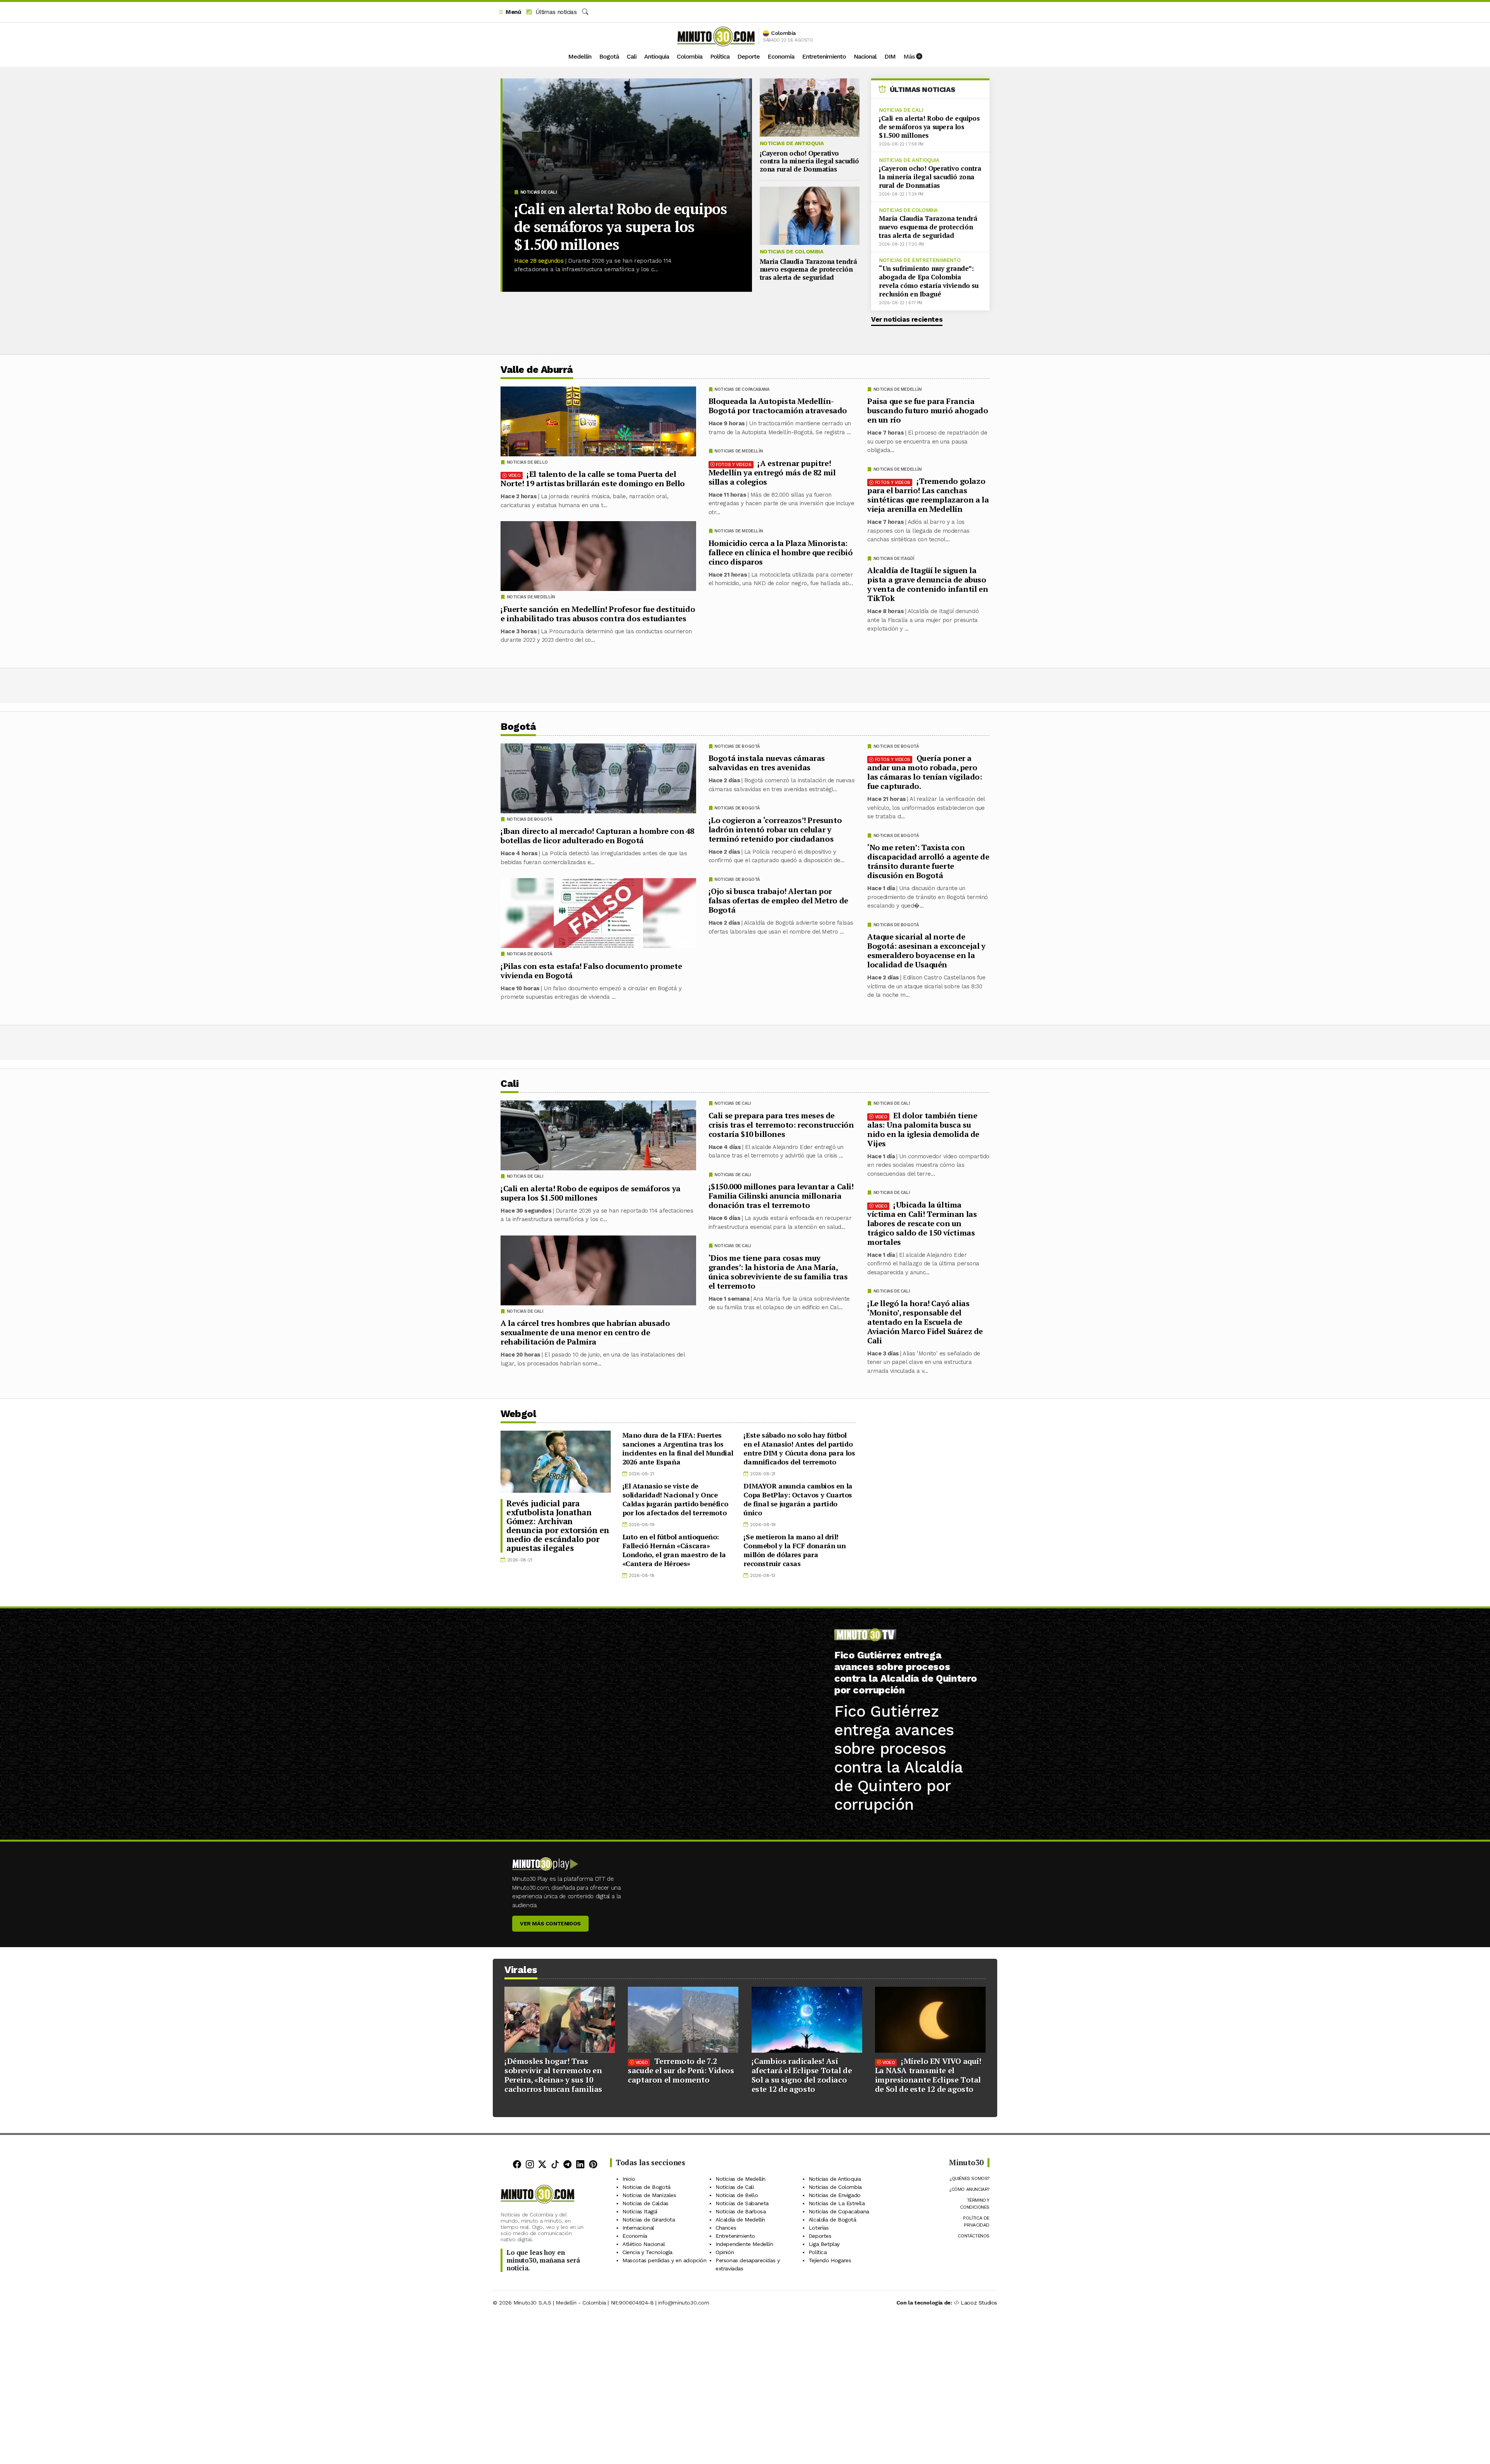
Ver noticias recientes (907, 319)
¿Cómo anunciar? (969, 2189)
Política (720, 56)
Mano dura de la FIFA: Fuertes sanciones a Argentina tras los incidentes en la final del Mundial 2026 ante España (678, 1448)
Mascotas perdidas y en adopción (664, 2260)
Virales (521, 1970)
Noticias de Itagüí (894, 559)
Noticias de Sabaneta (742, 2203)
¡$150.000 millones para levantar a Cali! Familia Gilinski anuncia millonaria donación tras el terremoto (781, 1196)
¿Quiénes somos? (969, 2178)
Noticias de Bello (527, 462)
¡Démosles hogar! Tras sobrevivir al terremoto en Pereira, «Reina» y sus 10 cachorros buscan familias (553, 2075)
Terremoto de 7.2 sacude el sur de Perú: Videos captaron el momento (681, 2070)
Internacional (638, 2228)
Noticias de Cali (539, 192)
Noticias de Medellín (897, 389)
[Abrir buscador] (585, 12)
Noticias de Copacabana (742, 389)
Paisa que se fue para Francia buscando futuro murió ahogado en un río (928, 410)
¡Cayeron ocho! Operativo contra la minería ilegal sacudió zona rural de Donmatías (809, 161)
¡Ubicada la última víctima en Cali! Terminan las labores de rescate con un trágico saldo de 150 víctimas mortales (922, 1223)
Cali (632, 56)
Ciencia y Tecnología (647, 2252)
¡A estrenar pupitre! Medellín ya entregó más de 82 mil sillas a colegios (772, 472)
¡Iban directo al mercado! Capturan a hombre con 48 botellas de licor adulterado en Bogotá (597, 836)
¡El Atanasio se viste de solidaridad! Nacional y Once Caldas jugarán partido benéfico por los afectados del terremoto (675, 1499)
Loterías (819, 2228)
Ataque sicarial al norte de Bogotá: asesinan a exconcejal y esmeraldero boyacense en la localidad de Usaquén (926, 950)
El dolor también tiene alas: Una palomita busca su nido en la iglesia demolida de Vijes (923, 1129)
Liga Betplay (824, 2244)
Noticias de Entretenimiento (920, 260)
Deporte (748, 56)
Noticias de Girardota (649, 2220)
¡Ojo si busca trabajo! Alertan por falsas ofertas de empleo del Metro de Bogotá (778, 900)
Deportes (820, 2236)
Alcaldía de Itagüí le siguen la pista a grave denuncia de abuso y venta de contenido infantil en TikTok (928, 584)
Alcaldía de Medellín (740, 2220)
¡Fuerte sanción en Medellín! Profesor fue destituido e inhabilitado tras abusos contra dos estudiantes (598, 614)
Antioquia (657, 56)
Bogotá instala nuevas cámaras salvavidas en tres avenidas (767, 763)
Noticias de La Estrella (837, 2203)
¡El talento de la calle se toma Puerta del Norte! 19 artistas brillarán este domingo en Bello (593, 479)
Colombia (690, 56)
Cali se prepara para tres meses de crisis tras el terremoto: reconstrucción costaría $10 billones (781, 1124)
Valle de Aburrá (537, 370)
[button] (509, 12)
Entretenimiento (824, 56)
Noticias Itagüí (640, 2211)
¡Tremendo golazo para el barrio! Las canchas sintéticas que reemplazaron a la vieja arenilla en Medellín (928, 495)
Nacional (865, 56)
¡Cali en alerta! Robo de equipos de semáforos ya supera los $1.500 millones (620, 227)
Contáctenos (974, 2236)
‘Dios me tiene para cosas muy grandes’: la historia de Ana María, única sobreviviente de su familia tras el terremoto (778, 1271)
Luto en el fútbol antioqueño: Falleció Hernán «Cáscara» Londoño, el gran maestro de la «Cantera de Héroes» (674, 1550)
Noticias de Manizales (649, 2195)
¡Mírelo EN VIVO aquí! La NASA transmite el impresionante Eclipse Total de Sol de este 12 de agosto (928, 2075)
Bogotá (609, 56)
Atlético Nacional (644, 2244)
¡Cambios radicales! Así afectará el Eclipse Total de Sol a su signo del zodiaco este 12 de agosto (802, 2075)
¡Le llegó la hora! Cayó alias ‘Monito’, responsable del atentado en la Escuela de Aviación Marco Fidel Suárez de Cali (925, 1321)
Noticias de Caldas (645, 2203)
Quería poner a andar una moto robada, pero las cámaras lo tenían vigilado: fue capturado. (925, 772)
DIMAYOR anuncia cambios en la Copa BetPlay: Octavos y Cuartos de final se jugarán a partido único (798, 1499)
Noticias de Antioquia (792, 143)
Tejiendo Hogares (830, 2260)
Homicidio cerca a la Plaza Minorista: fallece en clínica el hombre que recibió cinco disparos (781, 552)
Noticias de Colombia (792, 251)
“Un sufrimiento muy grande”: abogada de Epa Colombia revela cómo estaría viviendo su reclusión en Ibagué (929, 281)
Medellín (580, 56)
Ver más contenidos (550, 1923)
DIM (890, 56)
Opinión (725, 2252)
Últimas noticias (555, 12)
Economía (781, 56)
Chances (726, 2228)
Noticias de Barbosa (741, 2211)
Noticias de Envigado (835, 2195)
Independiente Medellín (744, 2244)
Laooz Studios (979, 2303)
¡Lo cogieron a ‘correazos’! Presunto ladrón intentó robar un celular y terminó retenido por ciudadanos (775, 829)
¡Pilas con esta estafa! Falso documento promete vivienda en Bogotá (591, 971)
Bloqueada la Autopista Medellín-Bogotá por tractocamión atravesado (778, 406)
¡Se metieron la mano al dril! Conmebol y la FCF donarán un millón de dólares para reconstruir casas (794, 1550)
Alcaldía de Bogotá (832, 2220)
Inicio (629, 2179)
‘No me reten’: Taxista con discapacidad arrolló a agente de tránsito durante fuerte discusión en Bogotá (928, 861)
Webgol (518, 1414)
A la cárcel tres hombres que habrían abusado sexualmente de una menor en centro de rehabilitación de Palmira (585, 1332)
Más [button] (910, 56)
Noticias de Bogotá (896, 746)
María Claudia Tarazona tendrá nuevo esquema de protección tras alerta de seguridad (808, 269)
